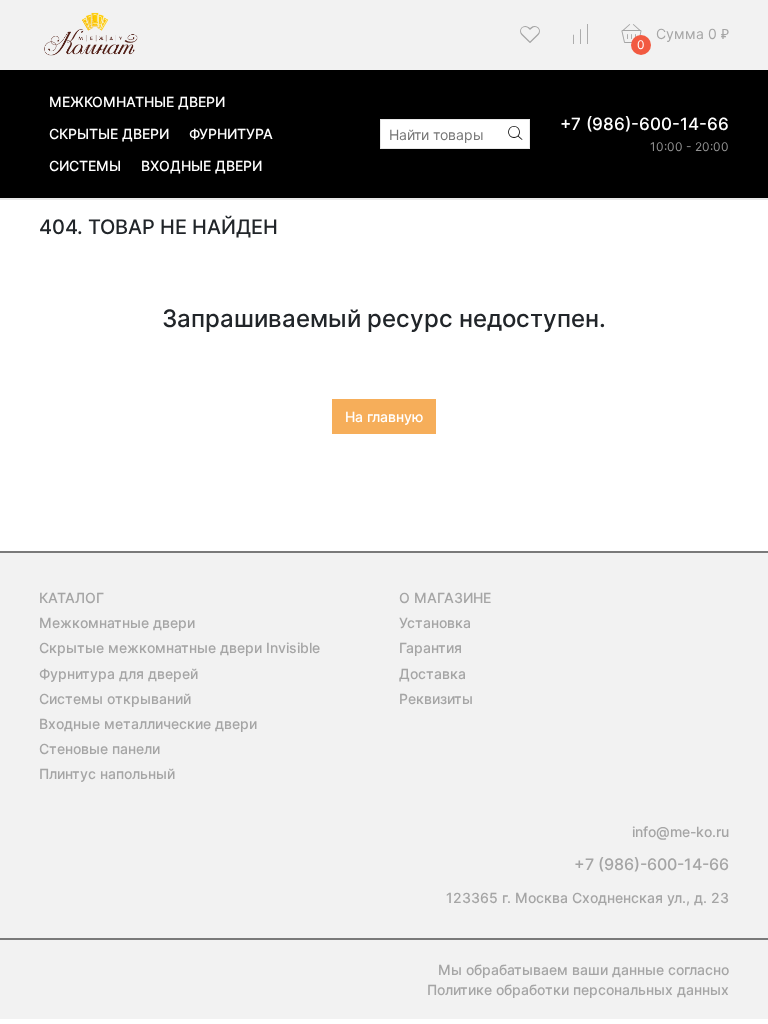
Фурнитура (231, 133)
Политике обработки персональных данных (578, 989)
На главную (384, 416)
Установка (435, 622)
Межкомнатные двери (137, 101)
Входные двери (201, 165)
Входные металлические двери (148, 723)
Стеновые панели (99, 748)
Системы (85, 165)
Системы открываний (115, 698)
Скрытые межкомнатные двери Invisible (179, 647)
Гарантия (430, 647)
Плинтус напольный (107, 773)
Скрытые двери (109, 133)
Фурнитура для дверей (118, 673)
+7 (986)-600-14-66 (644, 124)
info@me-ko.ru (680, 831)
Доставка (432, 673)
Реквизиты (436, 698)
